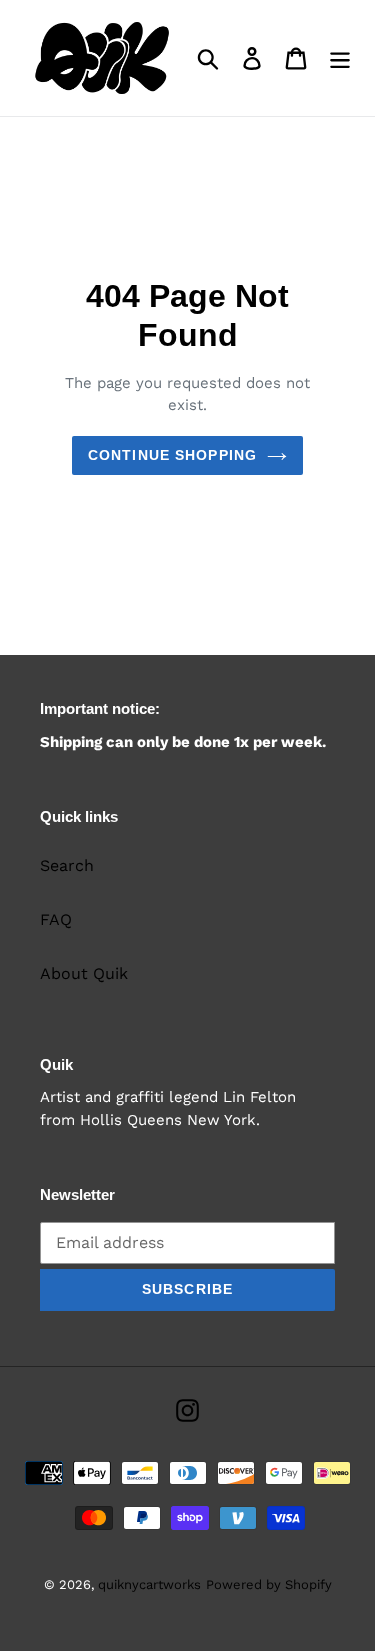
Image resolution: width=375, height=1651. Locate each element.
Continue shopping (172, 455)
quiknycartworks (149, 1584)
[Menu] (340, 58)
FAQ (56, 919)
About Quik (84, 973)
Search (67, 865)
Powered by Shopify (269, 1584)
